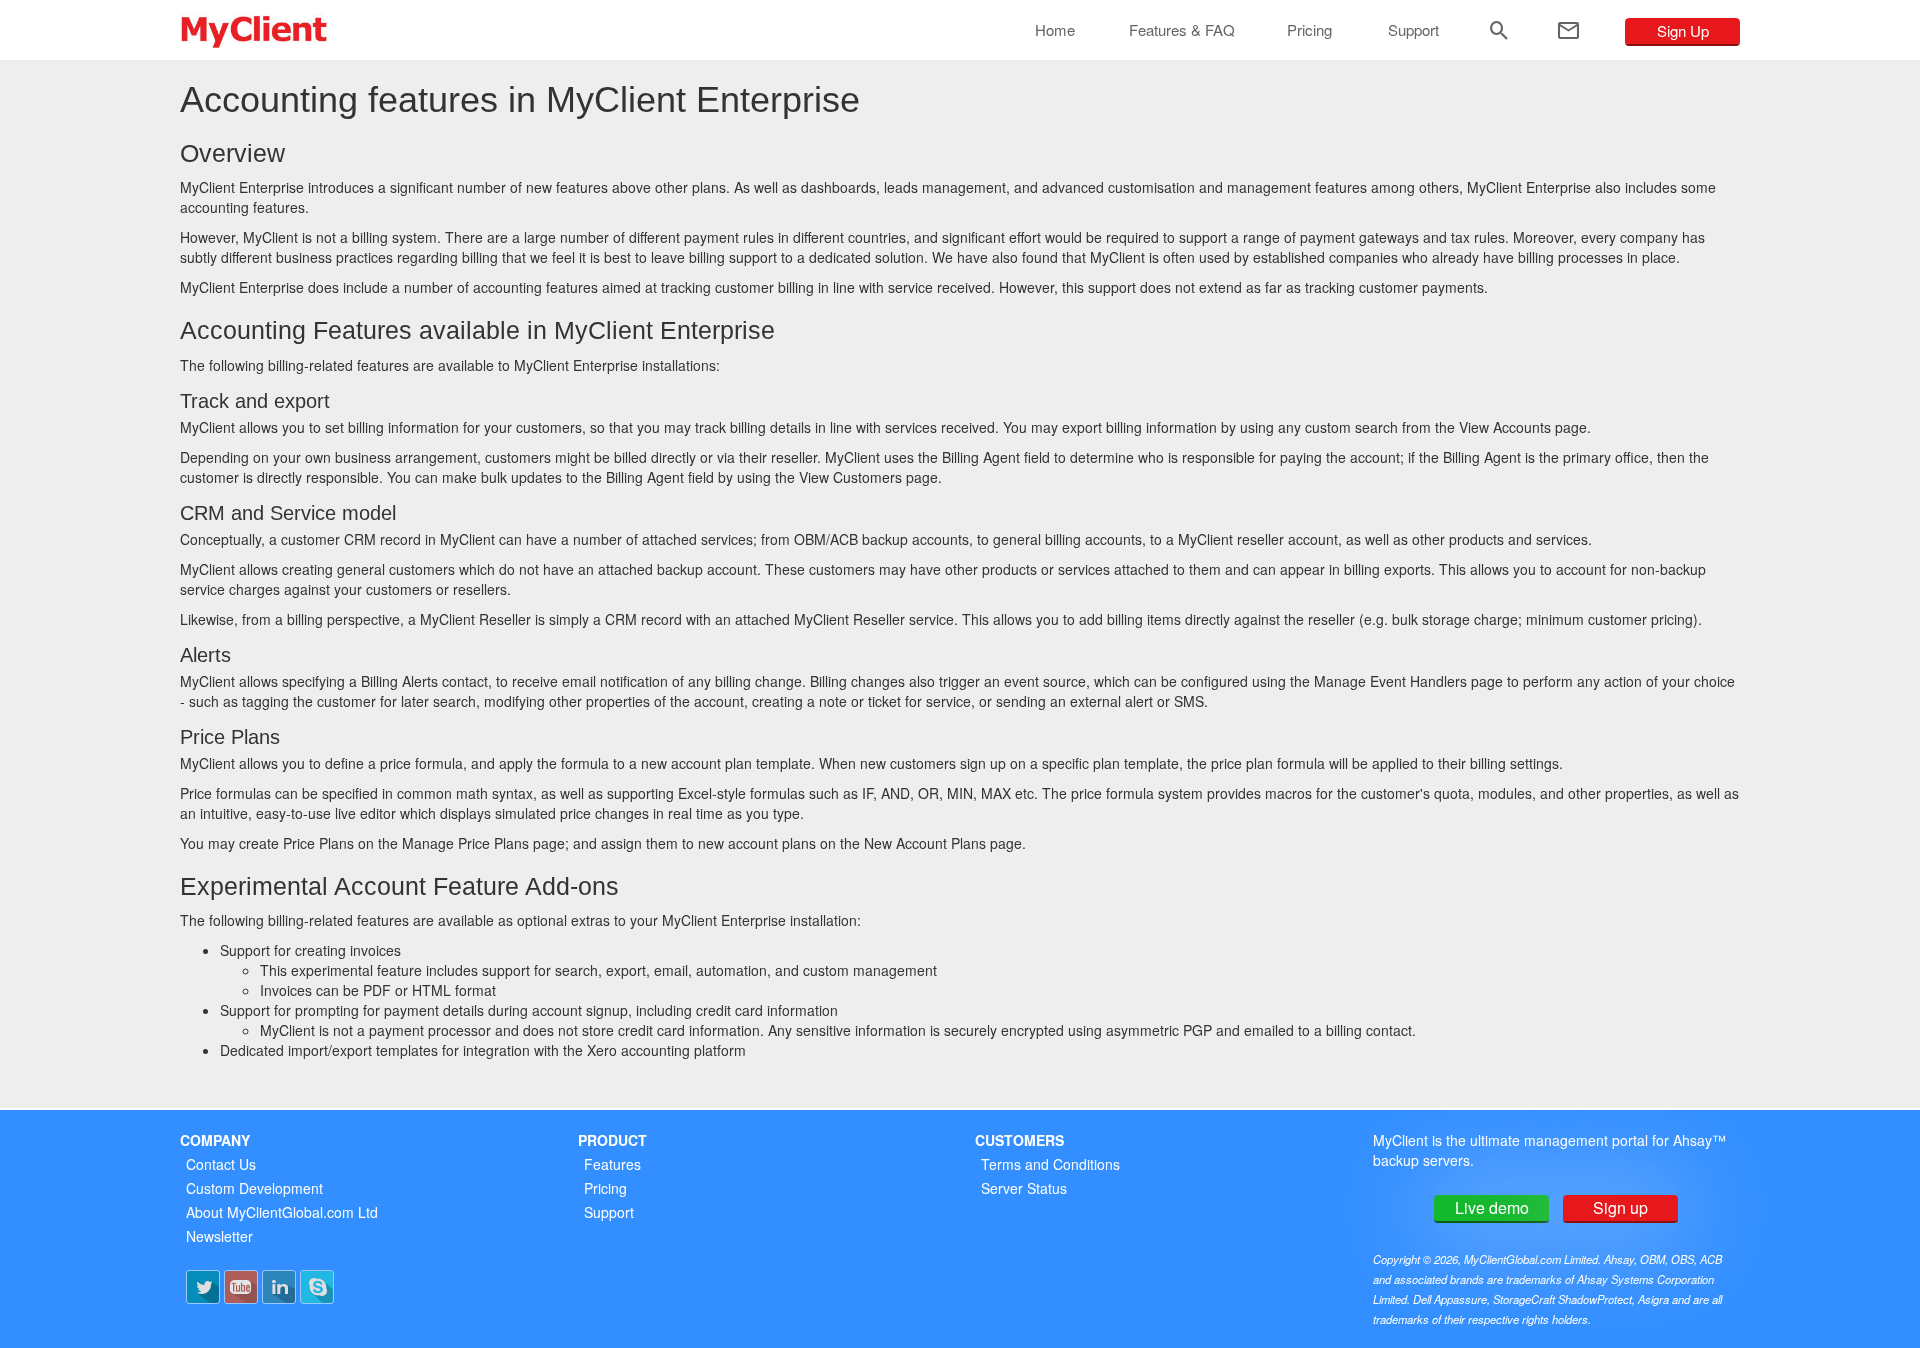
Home (1055, 29)
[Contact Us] (1568, 30)
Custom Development (254, 1188)
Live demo (1492, 1207)
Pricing (1309, 29)
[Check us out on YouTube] (241, 1287)
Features (612, 1164)
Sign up (1620, 1207)
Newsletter (219, 1236)
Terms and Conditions (1050, 1164)
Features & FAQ (1182, 29)
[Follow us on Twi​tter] (203, 1287)
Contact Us (221, 1164)
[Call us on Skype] (317, 1287)
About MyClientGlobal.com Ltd (282, 1212)
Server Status (1024, 1188)
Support (1413, 29)
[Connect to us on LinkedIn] (279, 1287)
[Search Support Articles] (1499, 30)
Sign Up (1683, 30)
